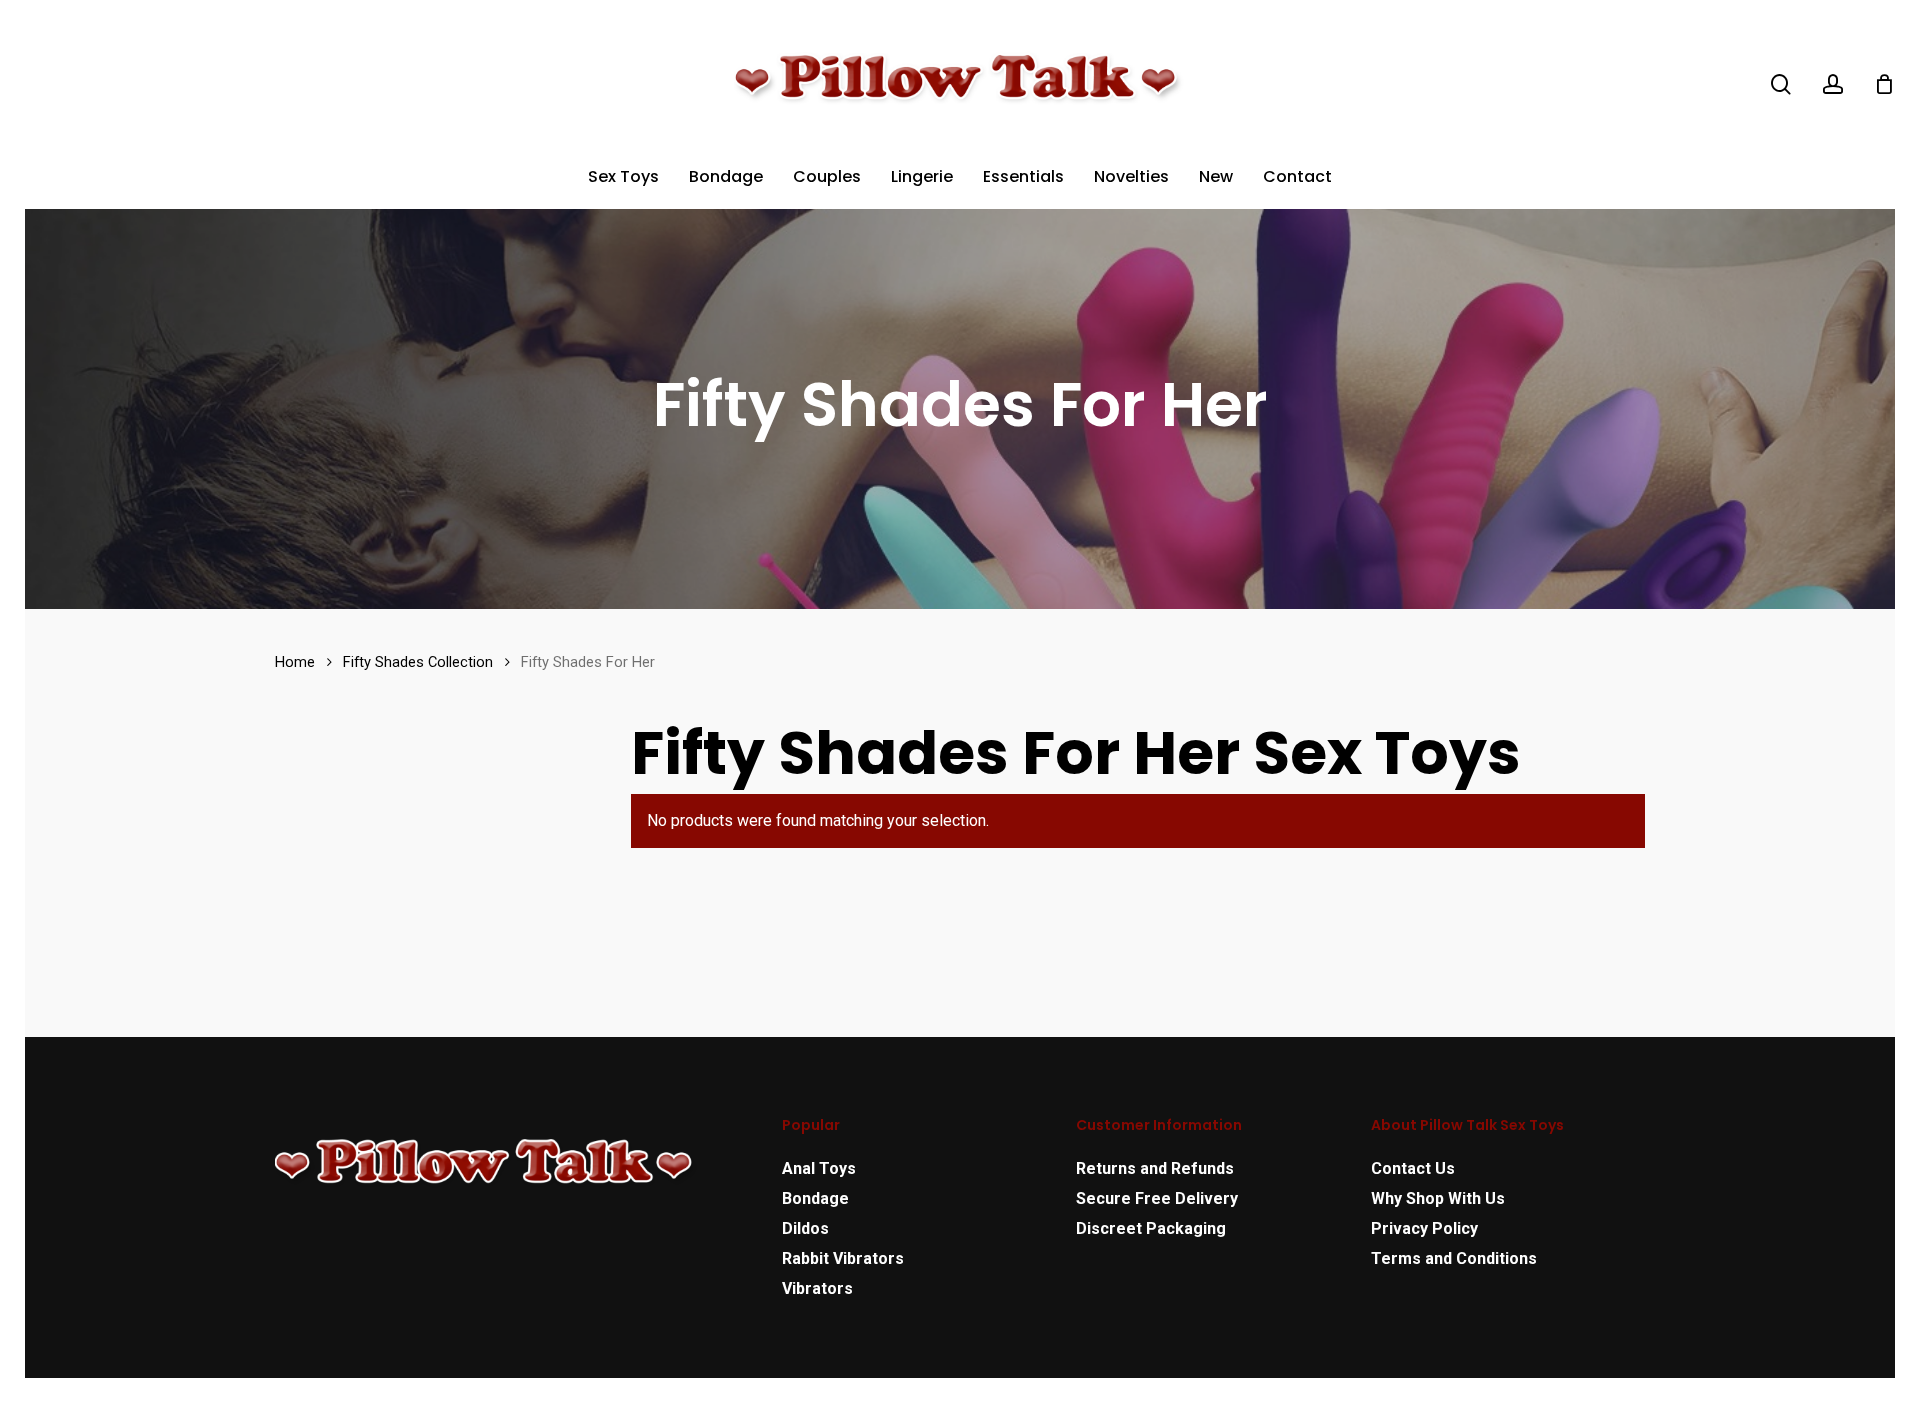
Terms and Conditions (1454, 1258)
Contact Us (1413, 1168)
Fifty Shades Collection (418, 662)
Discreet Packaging (1151, 1228)
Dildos (805, 1228)
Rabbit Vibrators (843, 1258)
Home (295, 662)
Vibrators (817, 1288)
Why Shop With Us (1438, 1198)
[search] (1781, 84)
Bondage (815, 1198)
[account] (1833, 84)
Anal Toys (819, 1168)
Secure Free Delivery (1157, 1198)
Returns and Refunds (1155, 1168)
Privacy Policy (1424, 1228)
